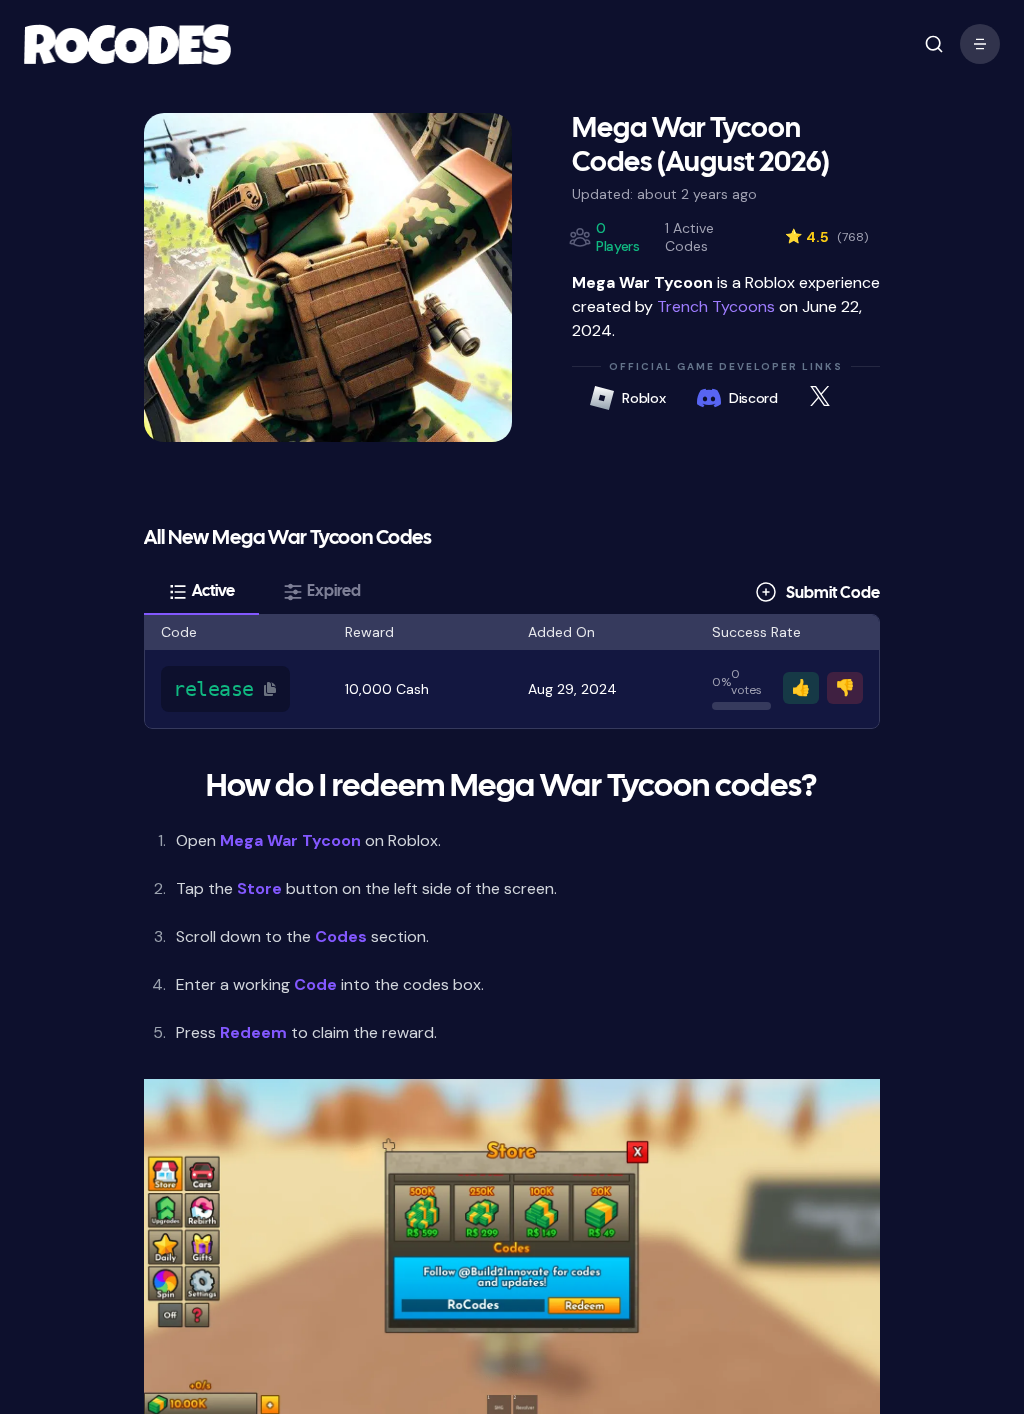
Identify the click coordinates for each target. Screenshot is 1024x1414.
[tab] (201, 592)
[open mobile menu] (934, 44)
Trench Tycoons (716, 306)
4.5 (826, 237)
